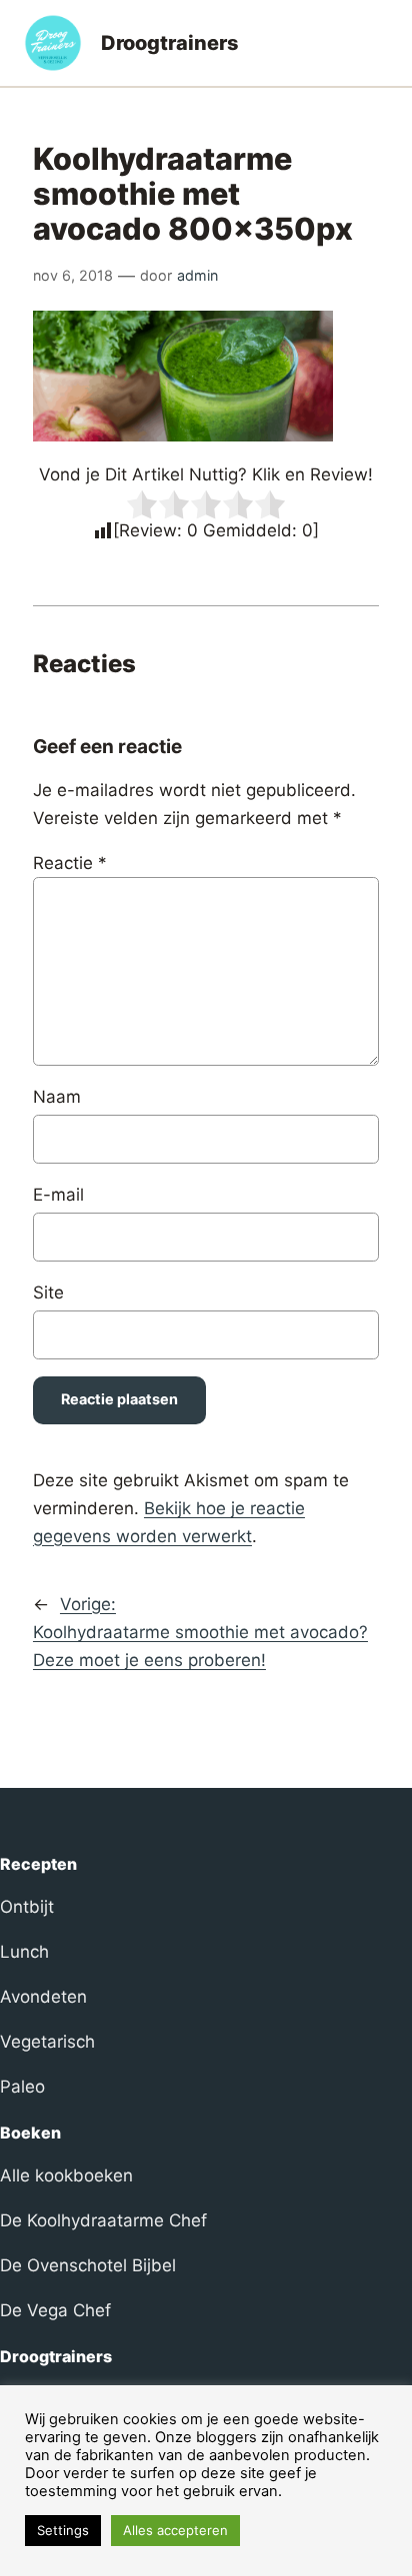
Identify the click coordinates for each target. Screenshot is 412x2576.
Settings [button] (63, 2530)
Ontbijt (27, 1907)
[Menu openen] (376, 43)
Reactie (70, 863)
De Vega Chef (55, 2310)
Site (48, 1292)
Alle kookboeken (66, 2175)
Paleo (22, 2087)
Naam (57, 1097)
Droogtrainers (170, 43)
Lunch (24, 1952)
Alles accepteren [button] (175, 2530)
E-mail (58, 1195)
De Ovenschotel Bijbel (88, 2265)
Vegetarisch (47, 2042)
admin (197, 275)
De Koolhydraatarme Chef (103, 2220)
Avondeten (43, 1997)
